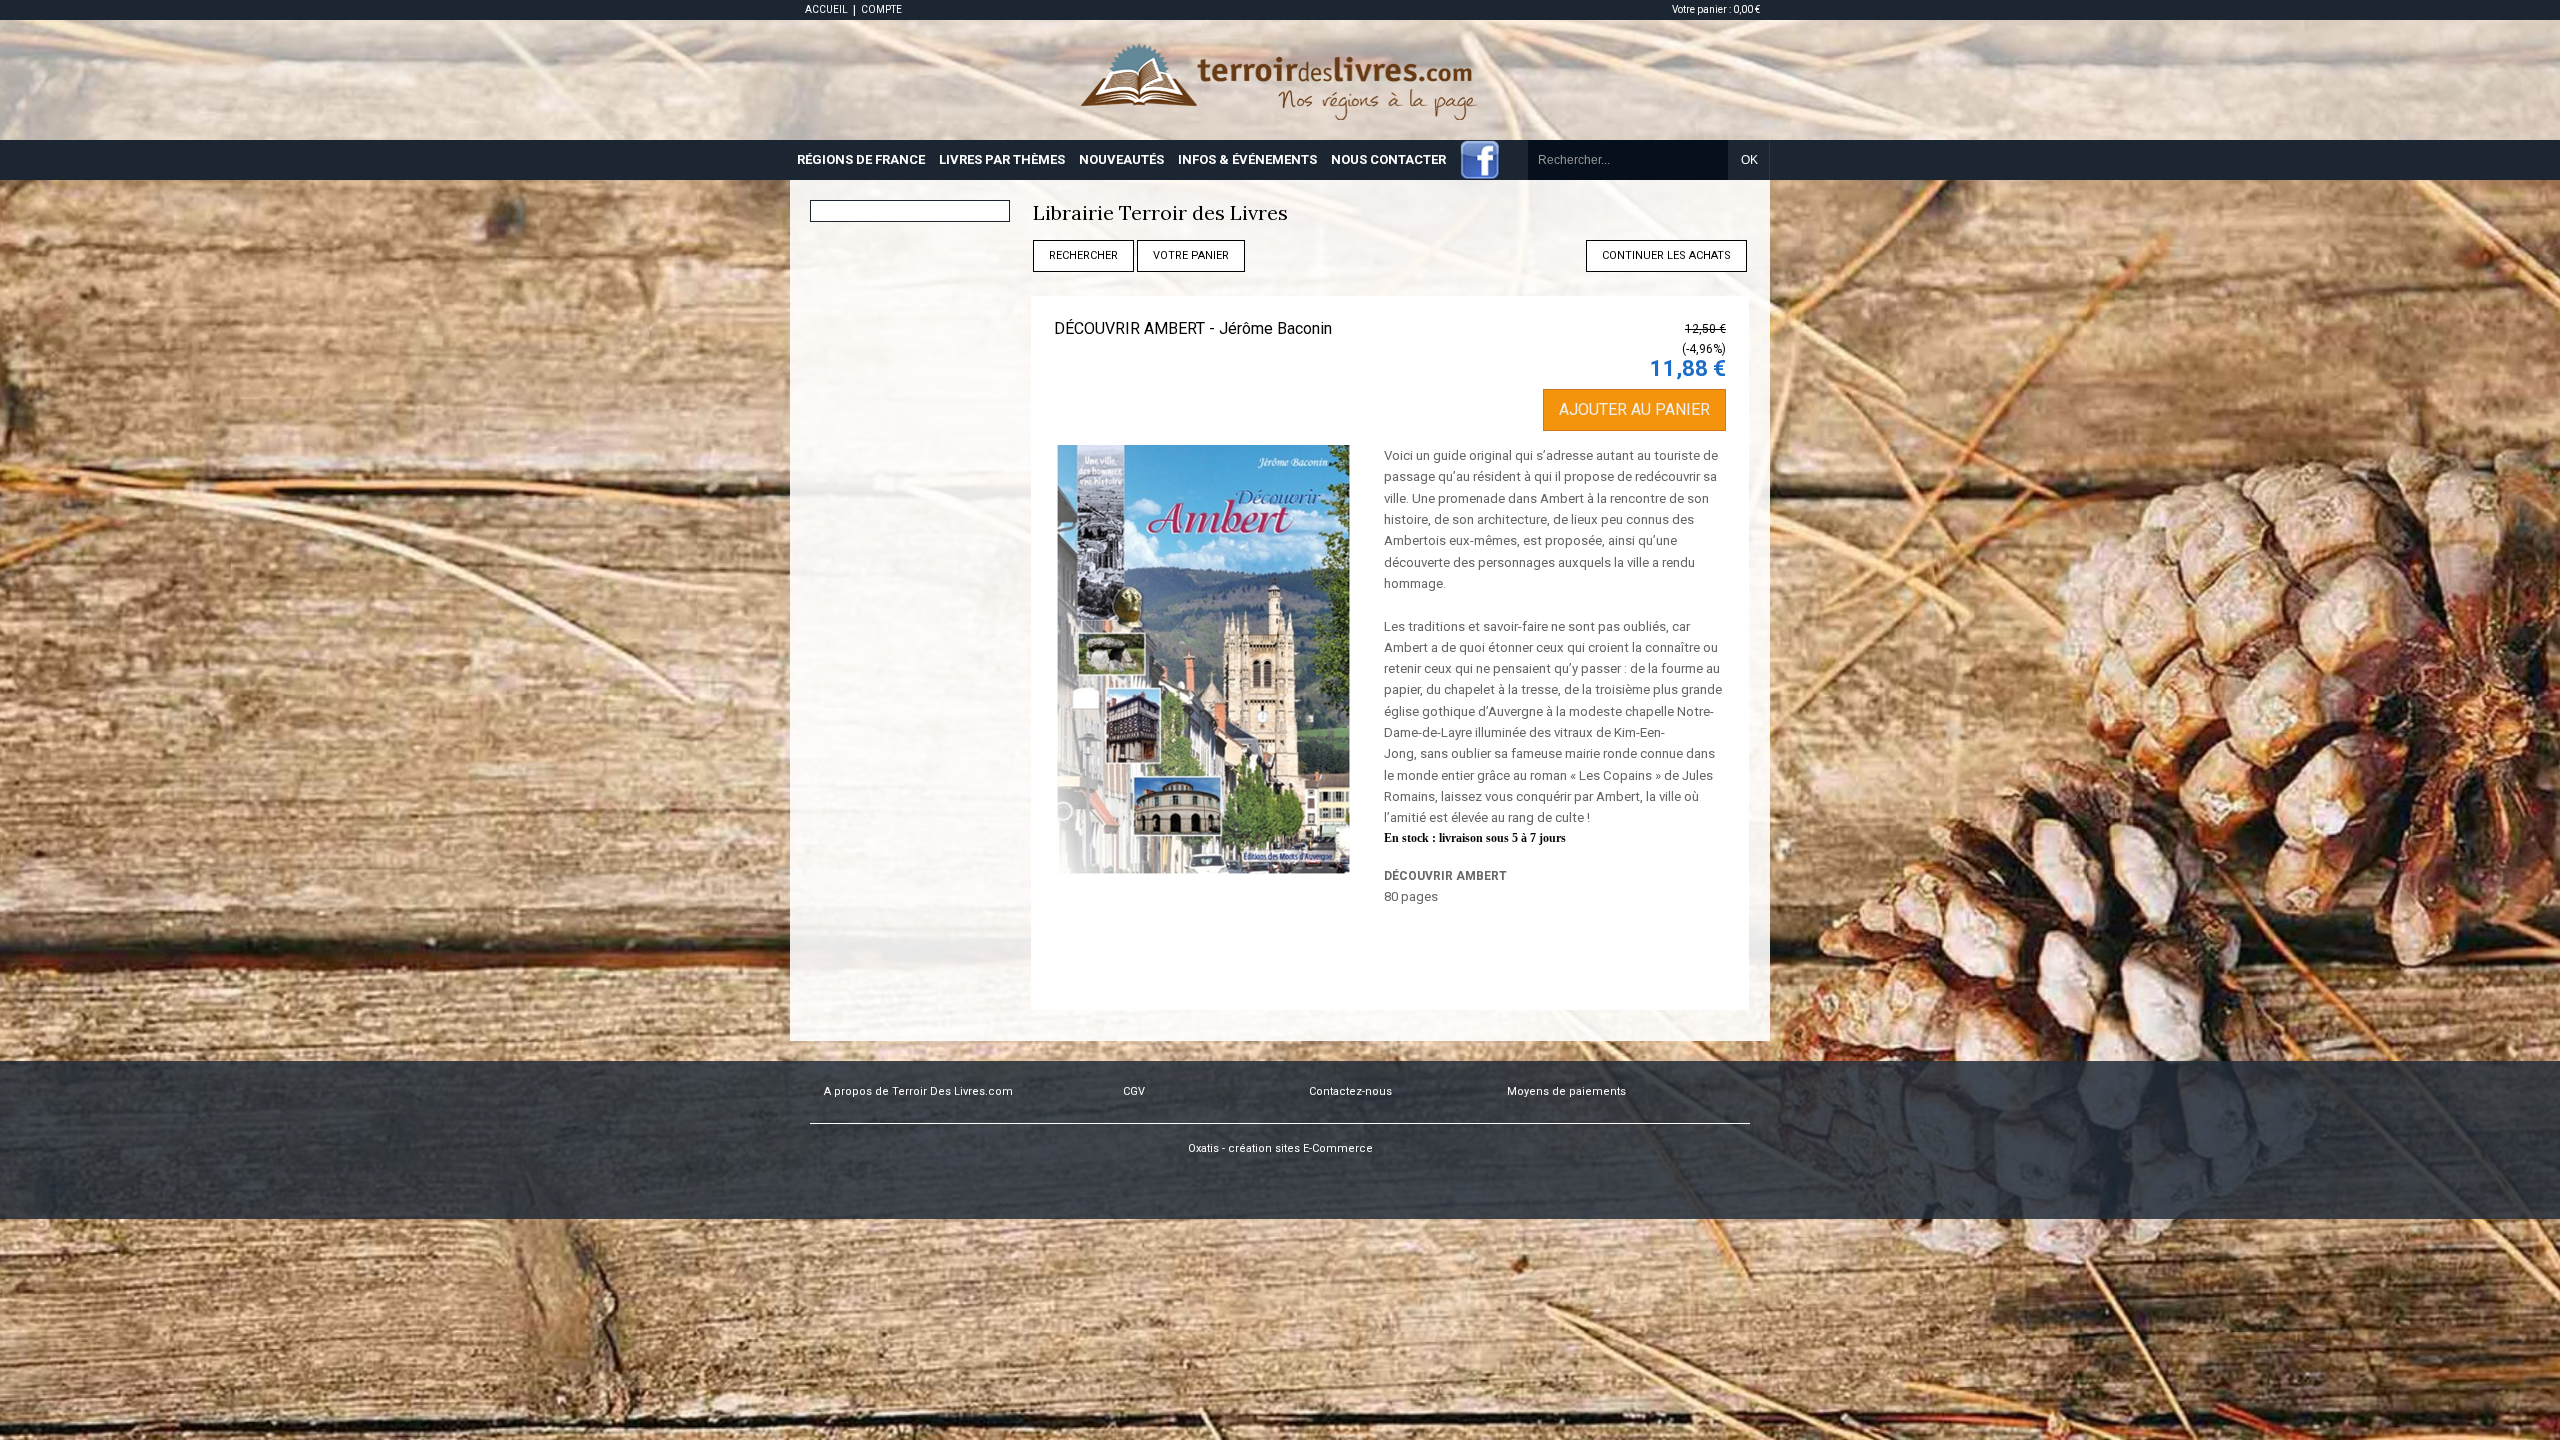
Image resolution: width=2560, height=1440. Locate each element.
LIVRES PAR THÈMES (1002, 159)
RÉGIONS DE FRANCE (861, 159)
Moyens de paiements (1566, 1091)
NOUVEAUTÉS (1121, 159)
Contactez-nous (1350, 1091)
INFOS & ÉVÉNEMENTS (1247, 159)
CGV (1134, 1091)
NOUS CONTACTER (1388, 159)
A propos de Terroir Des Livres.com (918, 1091)
